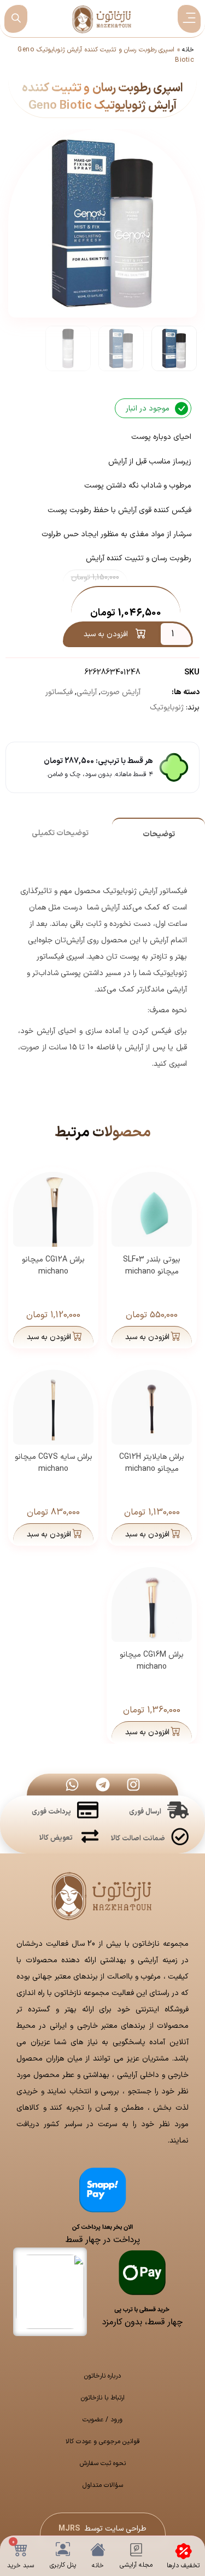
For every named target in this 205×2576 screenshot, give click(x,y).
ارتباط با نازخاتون (103, 2398)
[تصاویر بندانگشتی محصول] (103, 203)
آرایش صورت (121, 692)
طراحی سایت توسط (102, 2529)
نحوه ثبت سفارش (103, 2463)
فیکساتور (59, 692)
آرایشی (87, 692)
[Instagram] (133, 1785)
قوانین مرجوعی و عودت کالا (103, 2442)
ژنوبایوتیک (167, 708)
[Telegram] (103, 1785)
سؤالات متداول (103, 2485)
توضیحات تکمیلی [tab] (60, 833)
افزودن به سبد (106, 634)
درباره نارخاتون (102, 2376)
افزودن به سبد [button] (147, 1337)
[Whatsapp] (72, 1785)
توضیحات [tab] (159, 834)
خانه (188, 50)
